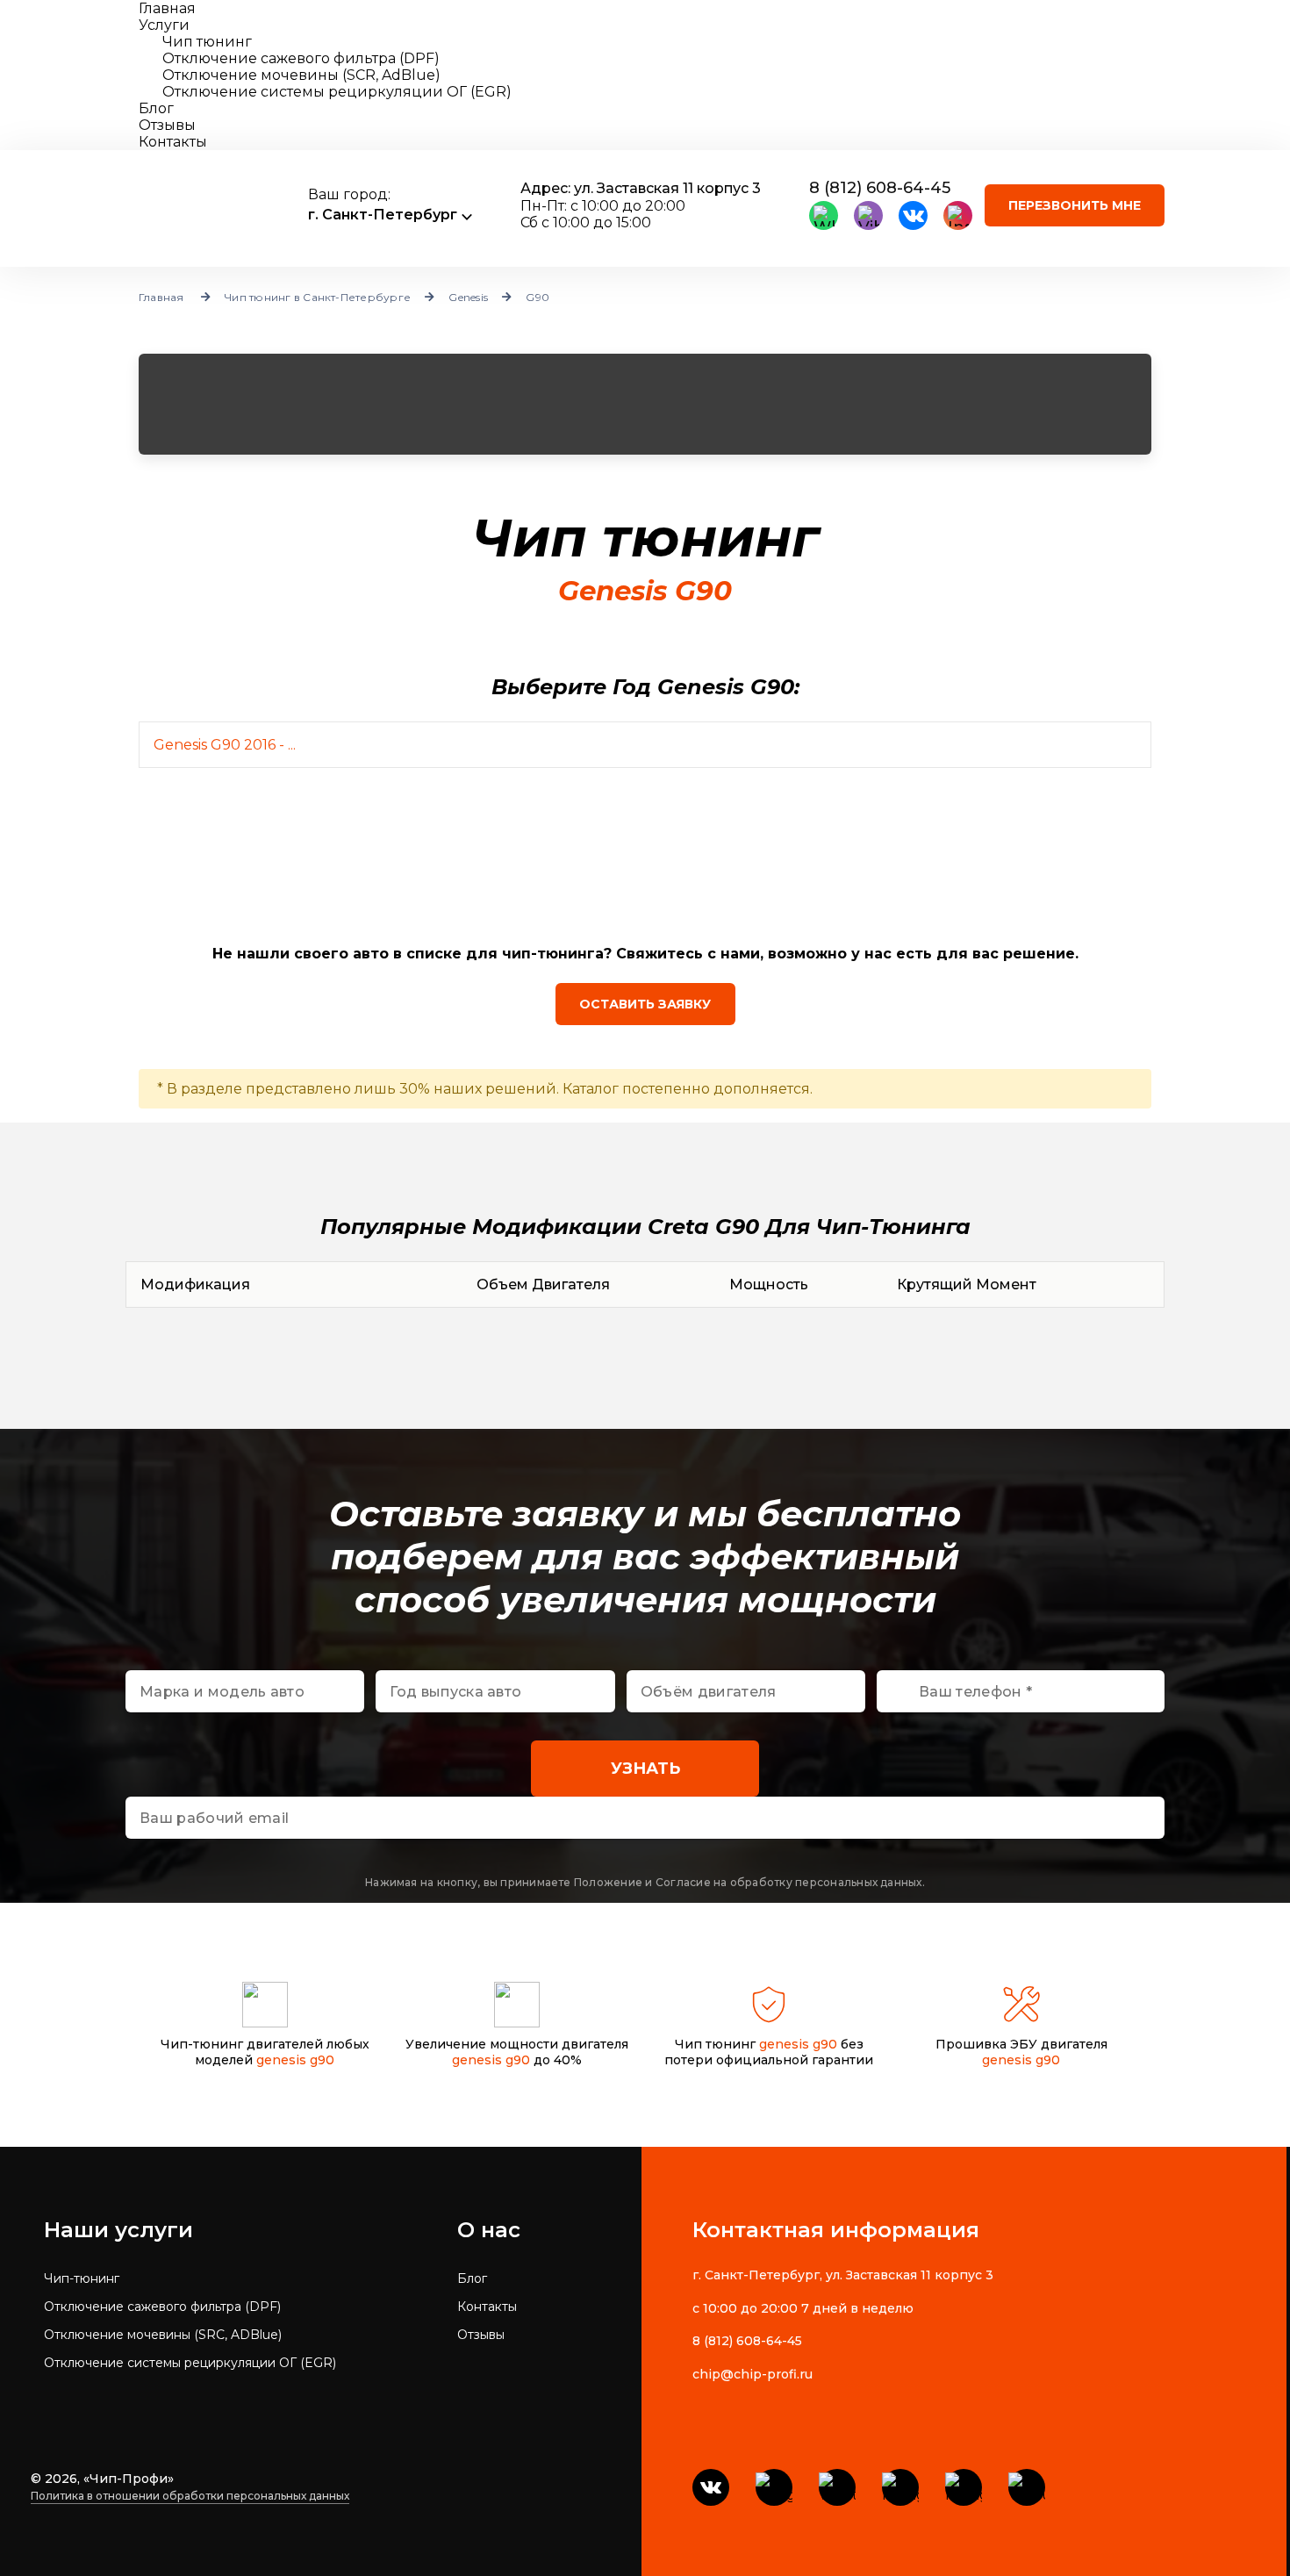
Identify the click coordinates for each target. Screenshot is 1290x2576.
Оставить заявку (645, 1004)
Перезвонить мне (1075, 205)
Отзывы (167, 125)
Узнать (645, 1769)
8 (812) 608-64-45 (880, 188)
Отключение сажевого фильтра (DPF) (162, 2307)
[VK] (913, 215)
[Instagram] (958, 215)
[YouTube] (1027, 2487)
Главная (167, 8)
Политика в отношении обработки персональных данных (190, 2496)
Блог (156, 108)
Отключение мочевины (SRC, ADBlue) (163, 2335)
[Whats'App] (824, 215)
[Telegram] (774, 2487)
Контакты (173, 142)
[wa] (837, 2487)
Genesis (468, 297)
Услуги (164, 25)
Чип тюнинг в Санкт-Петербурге (318, 297)
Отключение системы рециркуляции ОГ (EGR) (190, 2363)
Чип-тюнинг (82, 2278)
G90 (537, 297)
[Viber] (868, 215)
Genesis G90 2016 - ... (225, 745)
